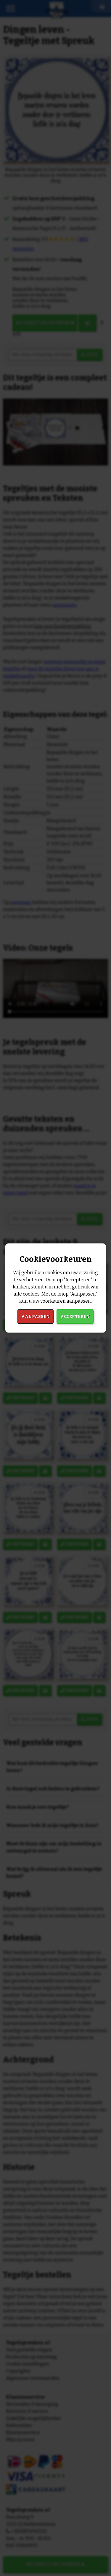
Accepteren (75, 1317)
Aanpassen (36, 1317)
